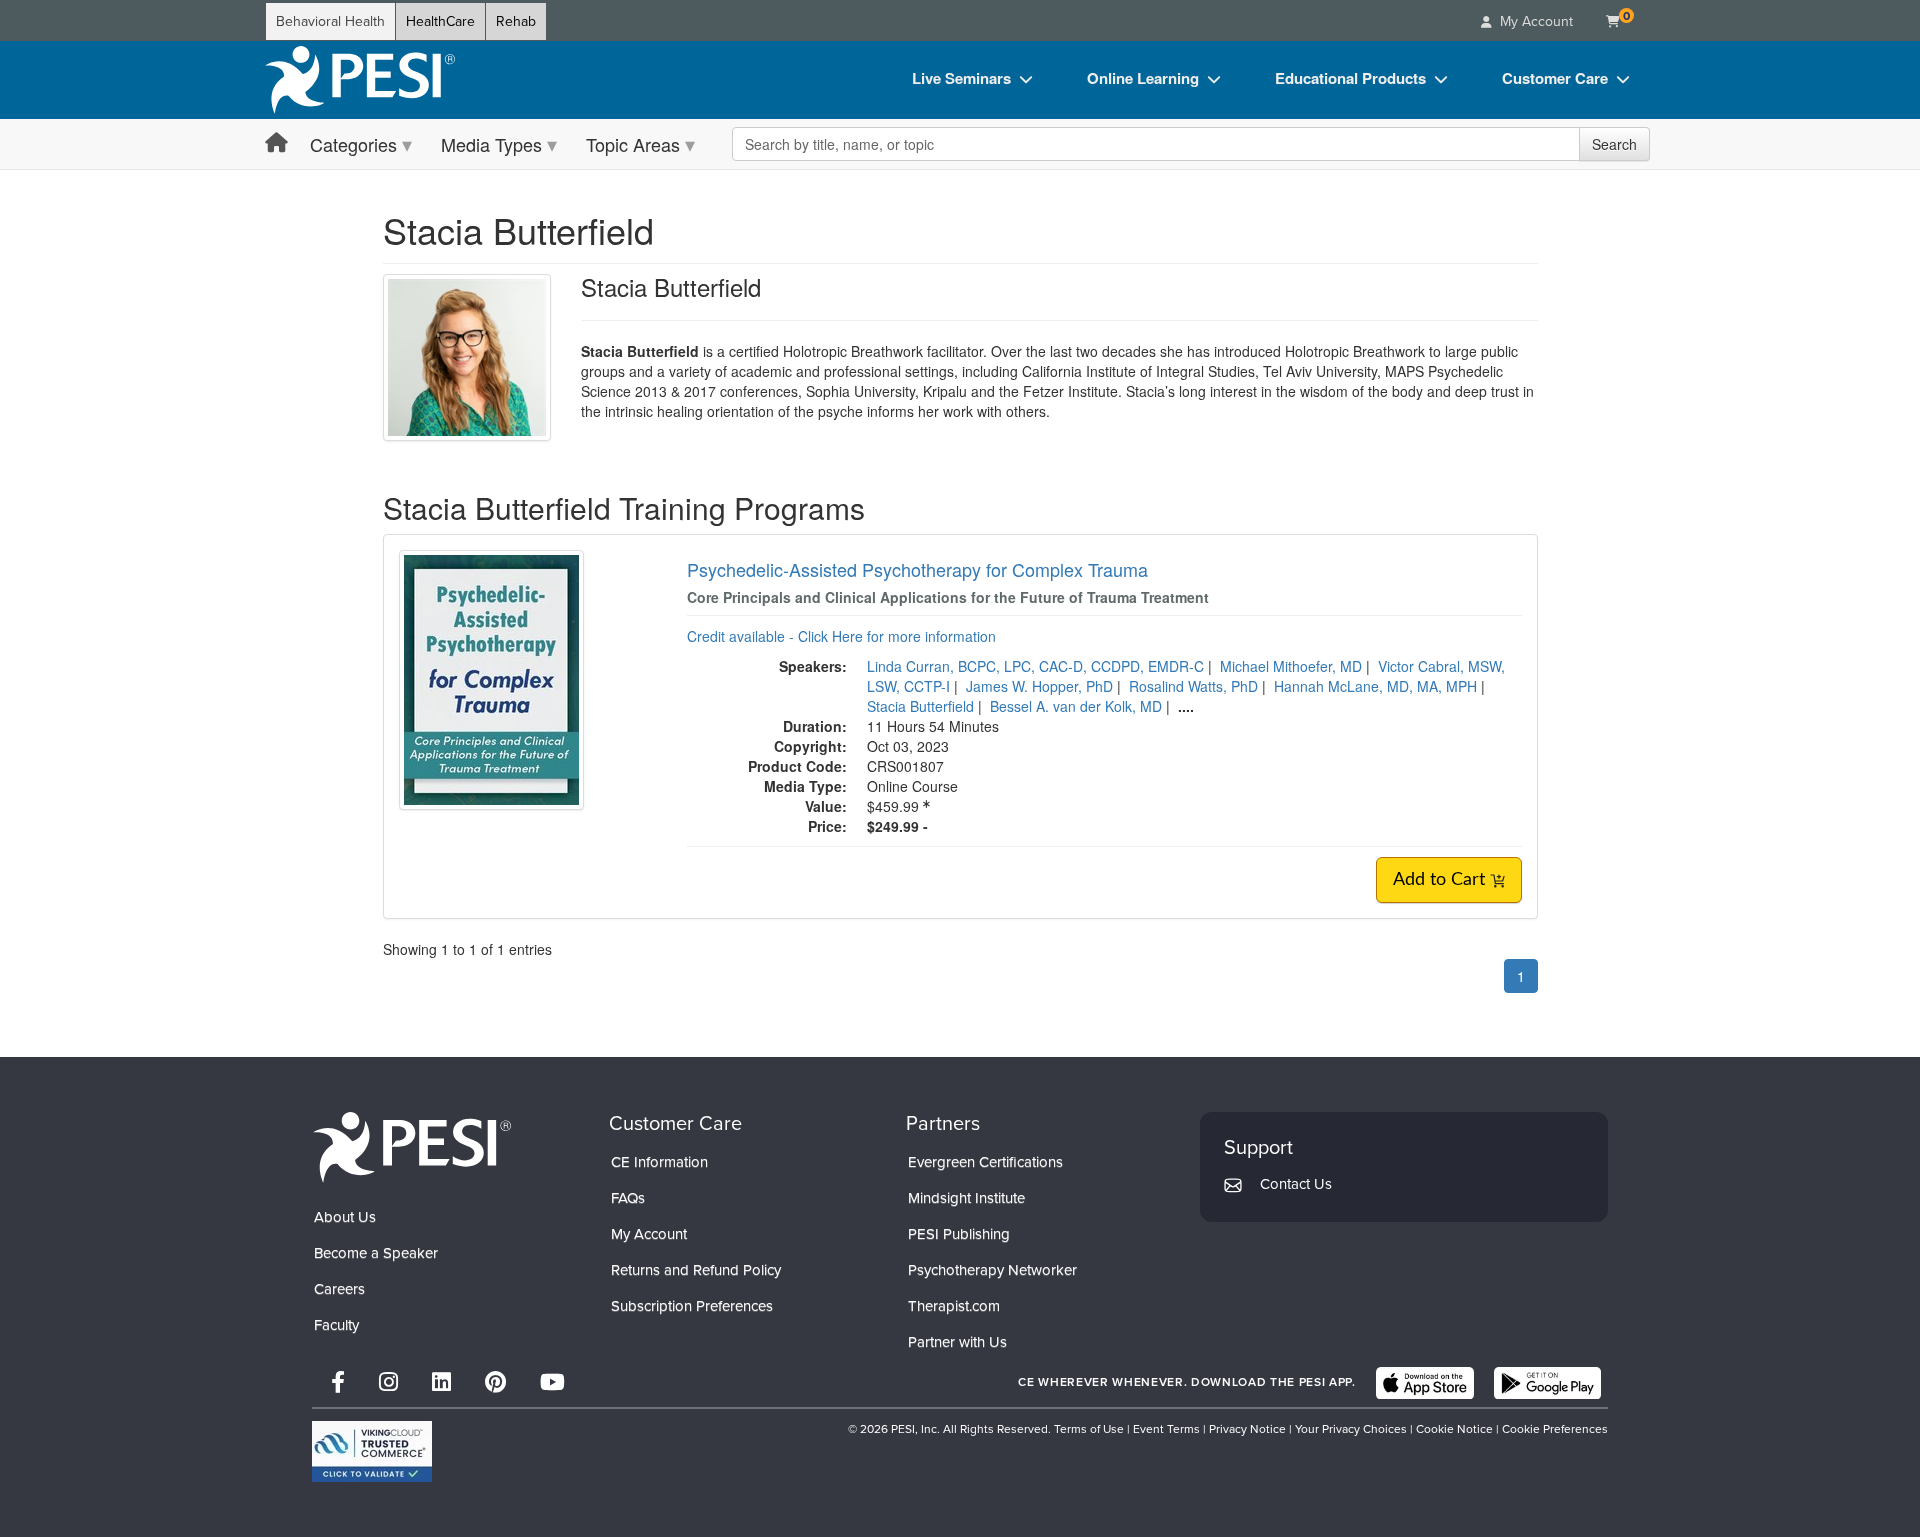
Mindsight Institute (966, 1198)
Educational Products (1350, 78)
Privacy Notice (1247, 1429)
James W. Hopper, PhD (1039, 686)
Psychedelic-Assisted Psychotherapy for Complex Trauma (917, 569)
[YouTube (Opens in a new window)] (552, 1382)
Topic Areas (633, 144)
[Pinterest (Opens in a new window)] (495, 1382)
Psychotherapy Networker (992, 1270)
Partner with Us (957, 1342)
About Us (345, 1217)
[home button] (276, 143)
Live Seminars (961, 78)
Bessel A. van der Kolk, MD (1076, 706)
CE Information (659, 1162)
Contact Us (1296, 1184)
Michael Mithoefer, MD (1291, 666)
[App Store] (1425, 1383)
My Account (649, 1234)
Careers (339, 1289)
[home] (360, 80)
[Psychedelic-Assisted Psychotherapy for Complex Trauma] (491, 678)
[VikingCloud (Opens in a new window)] (372, 1451)
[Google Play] (1547, 1383)
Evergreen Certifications (985, 1162)
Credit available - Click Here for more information (841, 636)
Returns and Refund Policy (696, 1270)
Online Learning (1143, 78)
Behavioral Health (330, 21)
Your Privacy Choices (1351, 1429)
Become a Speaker (376, 1253)
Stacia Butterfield (920, 706)
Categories (353, 144)
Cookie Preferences (1555, 1429)
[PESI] (412, 1146)
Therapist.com (954, 1306)
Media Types (491, 144)
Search (1614, 144)
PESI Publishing (959, 1234)
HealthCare (440, 21)
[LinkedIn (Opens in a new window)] (441, 1382)
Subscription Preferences (692, 1306)
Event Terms (1166, 1429)
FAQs (628, 1198)
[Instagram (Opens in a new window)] (388, 1382)
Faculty (336, 1325)
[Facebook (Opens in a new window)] (338, 1382)
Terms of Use (1089, 1429)
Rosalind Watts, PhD (1193, 686)
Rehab (516, 21)
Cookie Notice (1454, 1429)
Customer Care (1555, 78)
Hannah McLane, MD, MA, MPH (1375, 686)
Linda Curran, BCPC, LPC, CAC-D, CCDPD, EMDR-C (1035, 666)
